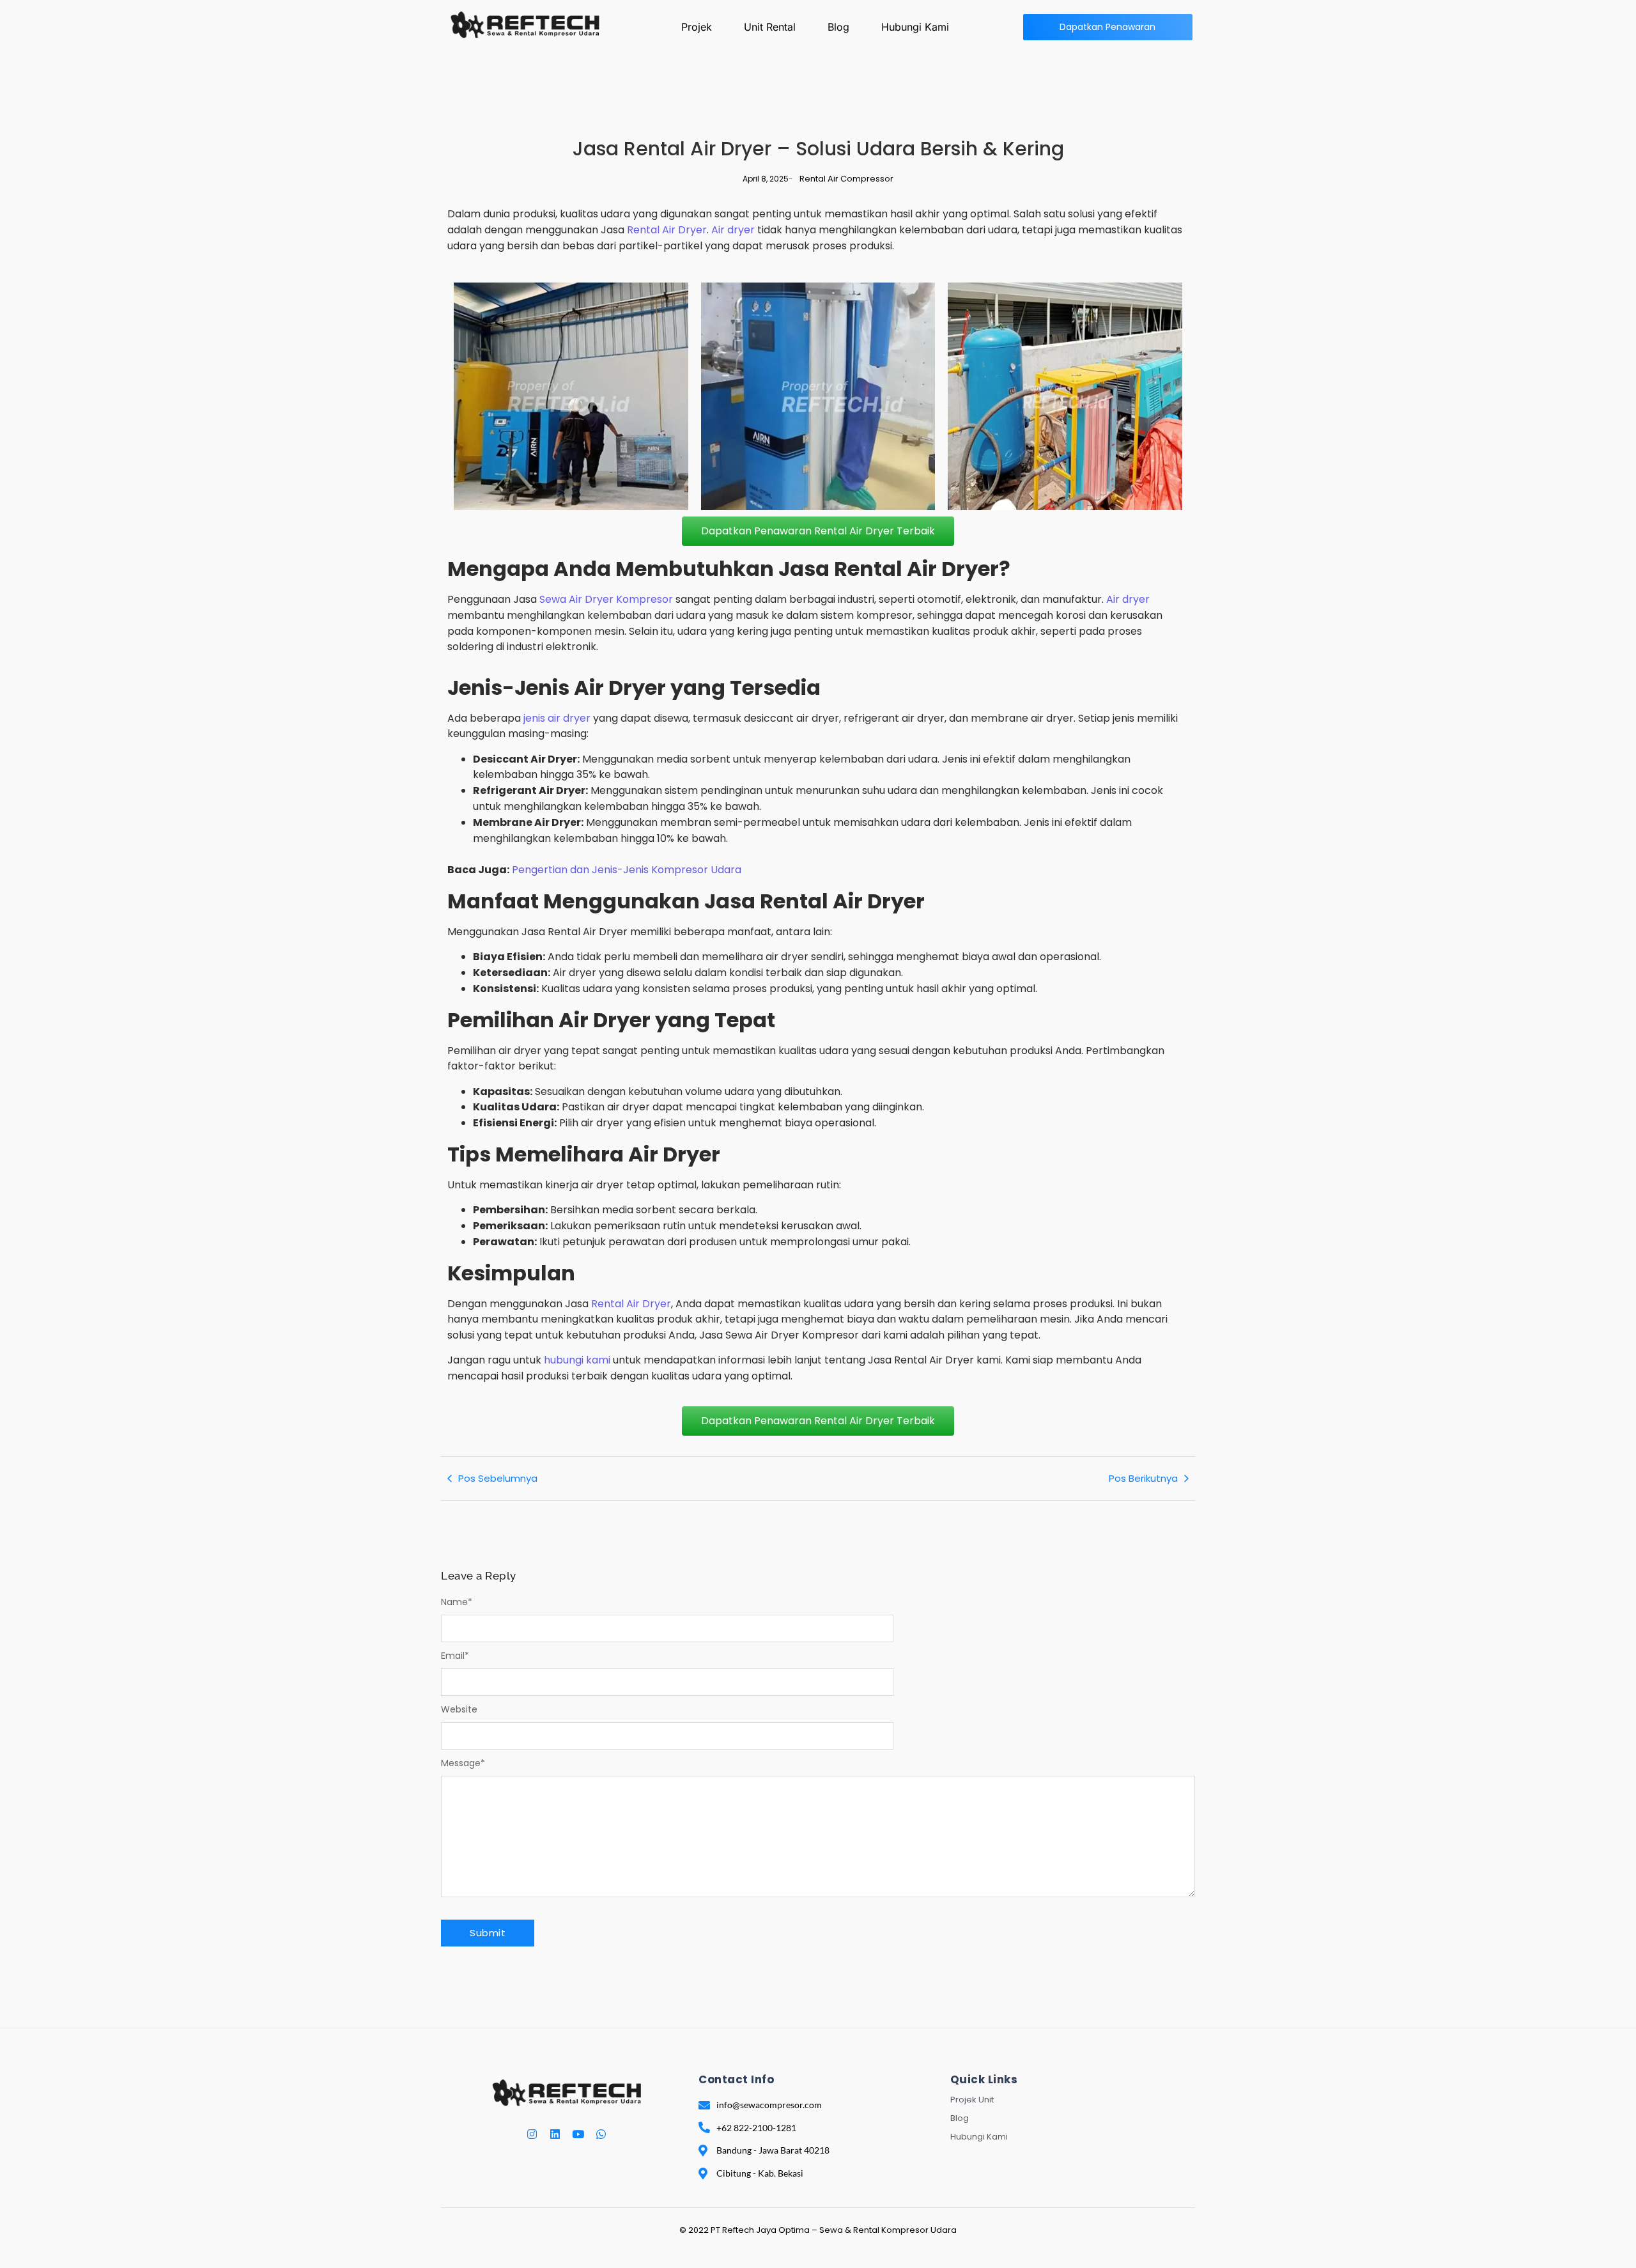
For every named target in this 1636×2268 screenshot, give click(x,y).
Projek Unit (972, 2100)
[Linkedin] (555, 2134)
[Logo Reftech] (524, 24)
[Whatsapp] (601, 2134)
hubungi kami (577, 1360)
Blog (838, 27)
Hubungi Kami (915, 27)
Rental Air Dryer (667, 230)
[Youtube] (578, 2134)
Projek (697, 27)
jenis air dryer (557, 718)
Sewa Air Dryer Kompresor (606, 599)
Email (455, 1656)
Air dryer (733, 230)
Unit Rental (770, 27)
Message (463, 1763)
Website (459, 1709)
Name (457, 1602)
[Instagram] (532, 2134)
